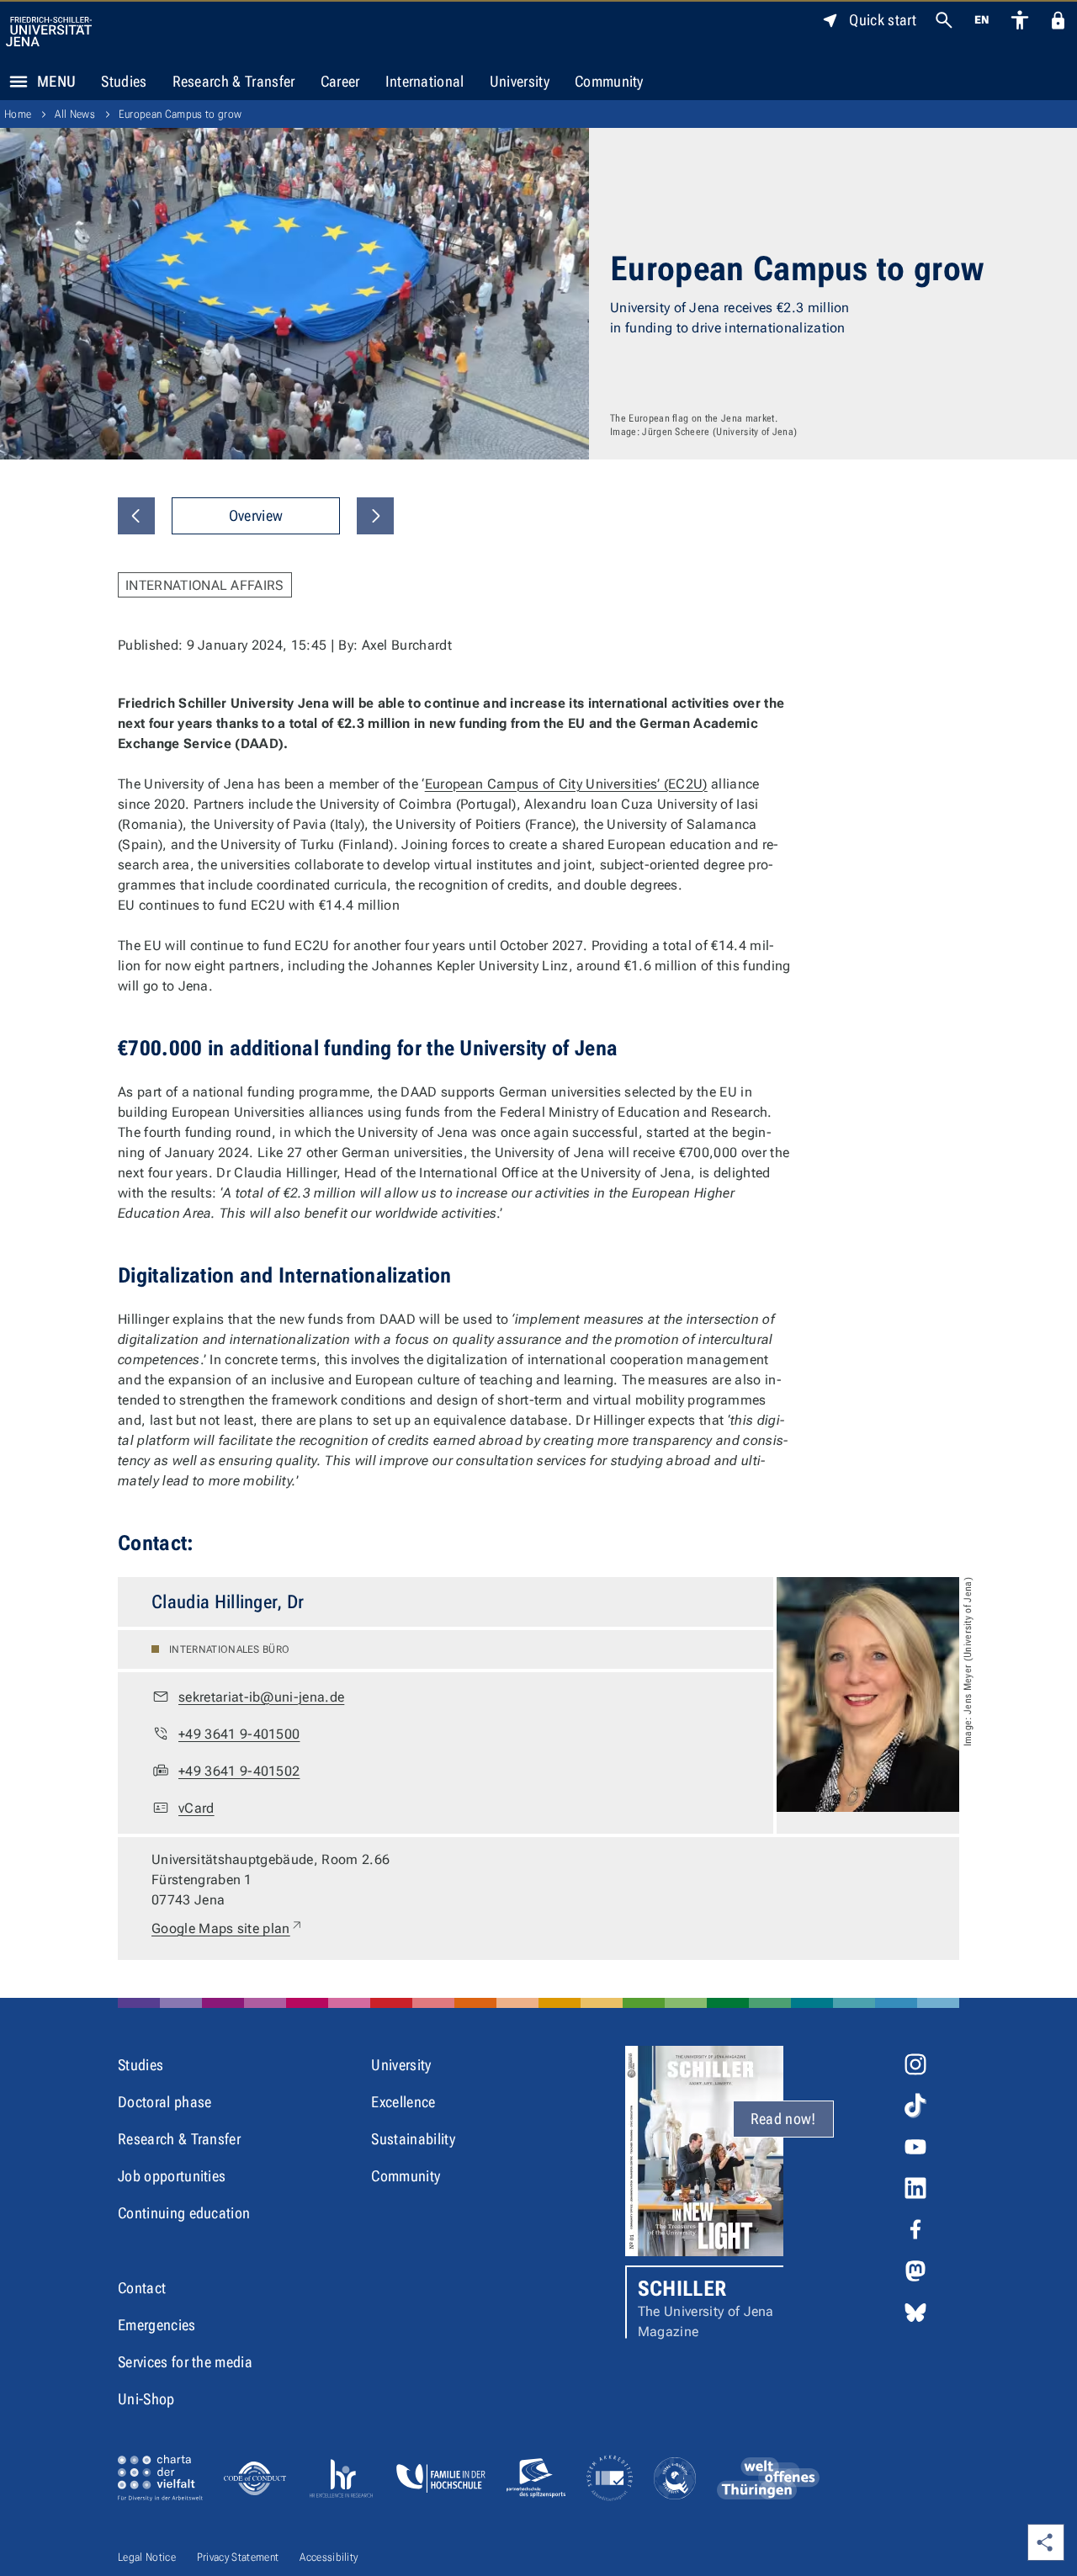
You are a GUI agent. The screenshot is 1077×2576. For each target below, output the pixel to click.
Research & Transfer (234, 81)
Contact (142, 2288)
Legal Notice (147, 2557)
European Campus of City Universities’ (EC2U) (566, 784)
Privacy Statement (238, 2557)
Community (609, 81)
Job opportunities (172, 2176)
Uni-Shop (146, 2399)
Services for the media (185, 2362)
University (520, 81)
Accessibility (329, 2557)
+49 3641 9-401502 (239, 1771)
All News (75, 114)
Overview (256, 515)
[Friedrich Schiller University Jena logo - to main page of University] (49, 32)
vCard (196, 1808)
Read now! (783, 2119)
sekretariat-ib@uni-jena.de (261, 1697)
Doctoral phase (164, 2102)
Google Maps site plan (228, 1928)
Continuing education (184, 2213)
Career (340, 81)
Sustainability (413, 2139)
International (425, 81)
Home (18, 114)
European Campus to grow (180, 114)
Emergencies (157, 2325)
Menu (56, 81)
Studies (124, 81)
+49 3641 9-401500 (239, 1734)
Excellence (403, 2102)
